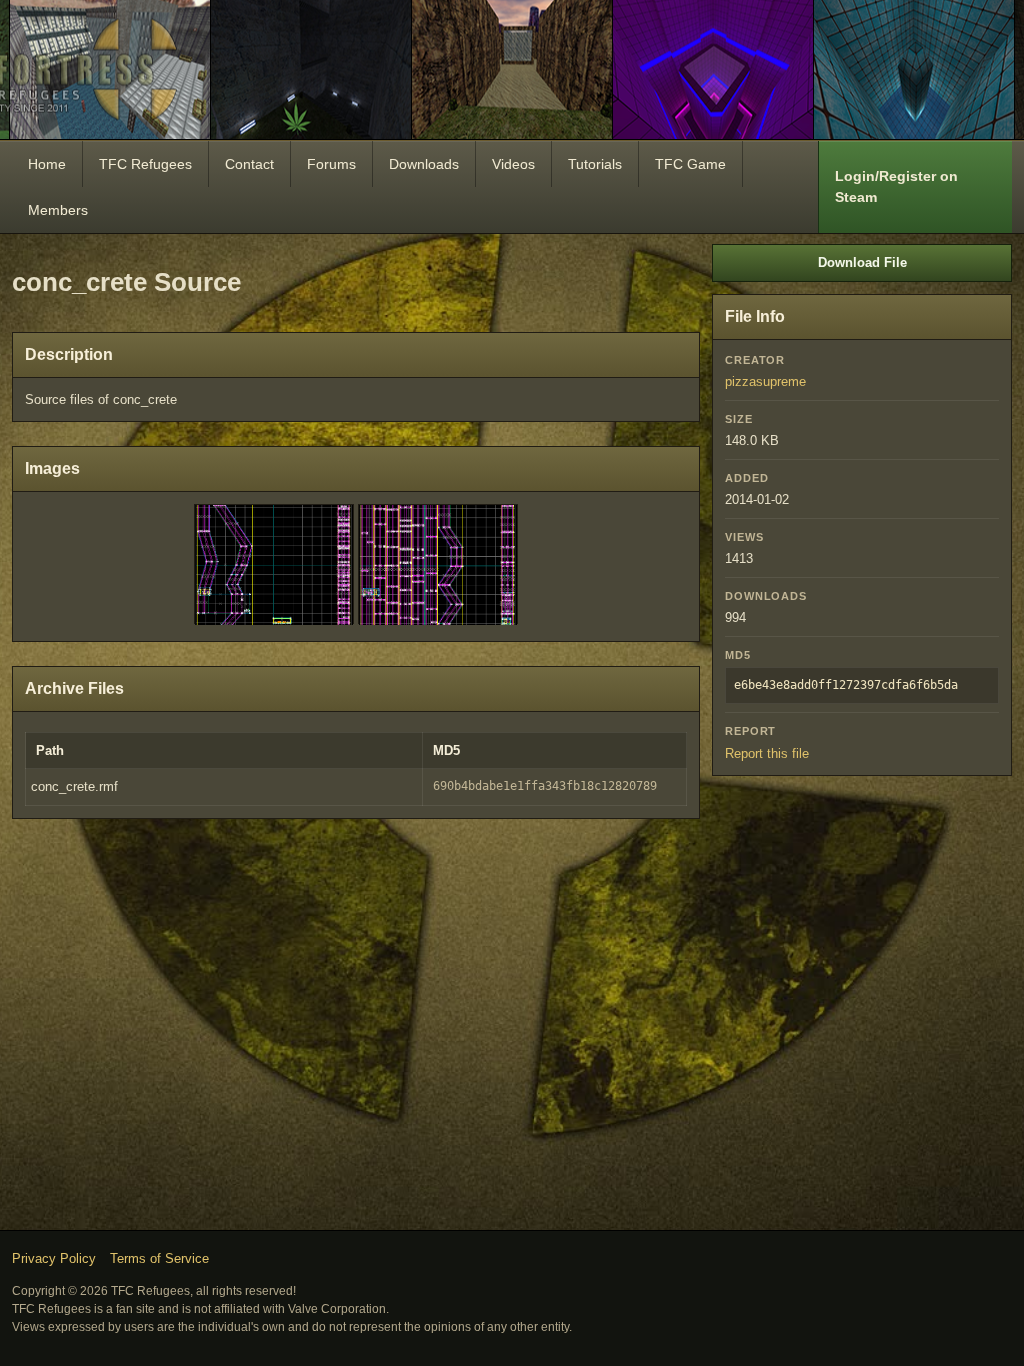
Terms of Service (159, 1258)
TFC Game (690, 164)
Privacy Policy (54, 1258)
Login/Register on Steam (896, 186)
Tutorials (595, 164)
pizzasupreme (765, 381)
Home (47, 164)
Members (58, 210)
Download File (862, 262)
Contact (249, 164)
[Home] (512, 69)
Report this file (767, 753)
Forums (331, 164)
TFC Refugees (145, 164)
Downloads (424, 164)
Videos (513, 164)
